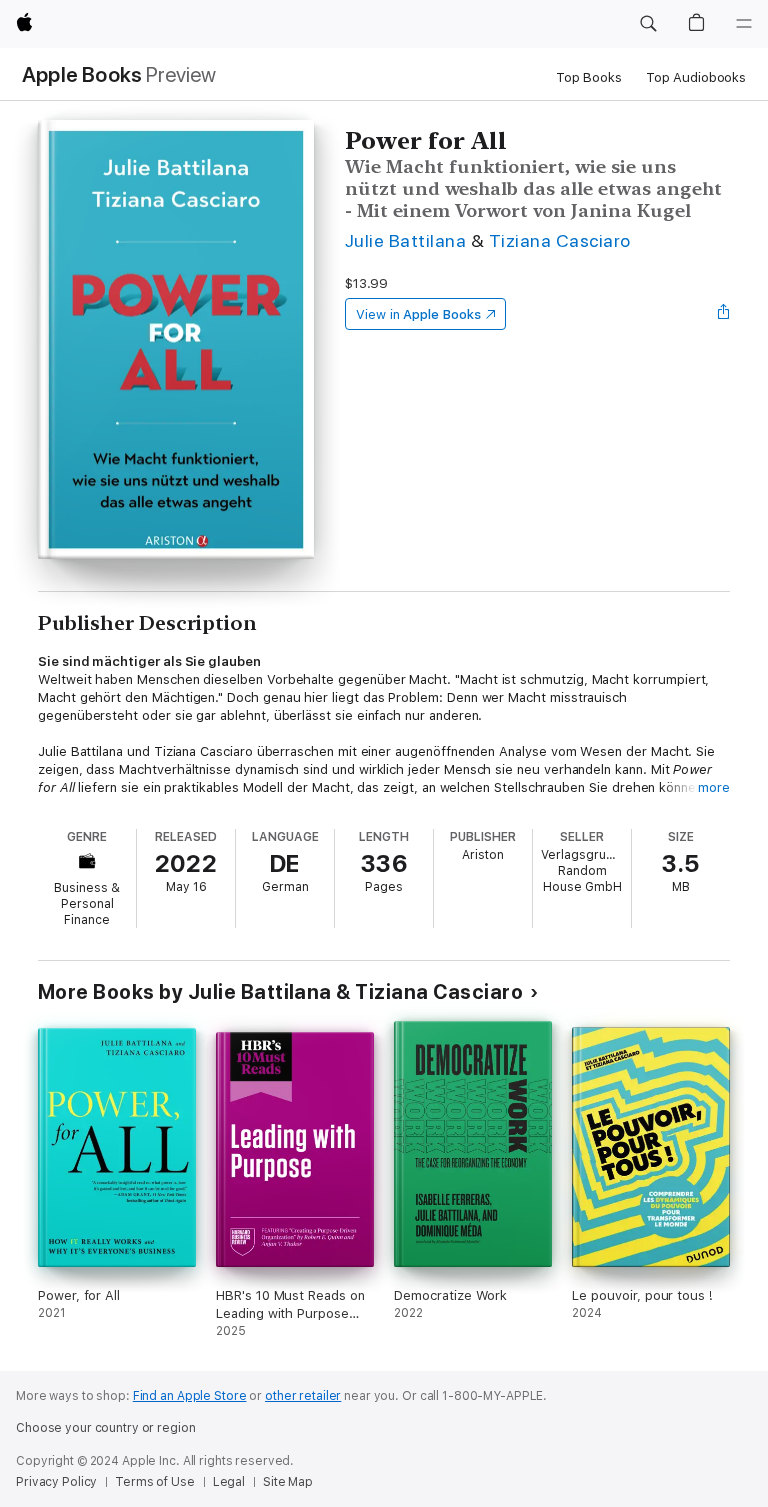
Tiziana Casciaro (560, 240)
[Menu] (744, 24)
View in (418, 314)
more (714, 787)
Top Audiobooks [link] (696, 77)
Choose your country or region (106, 1428)
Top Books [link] (589, 77)
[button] (648, 24)
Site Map (288, 1482)
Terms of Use (155, 1482)
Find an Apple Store (190, 1396)
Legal (229, 1482)
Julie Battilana (405, 240)
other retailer (303, 1396)
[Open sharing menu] (724, 314)
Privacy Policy (56, 1482)
